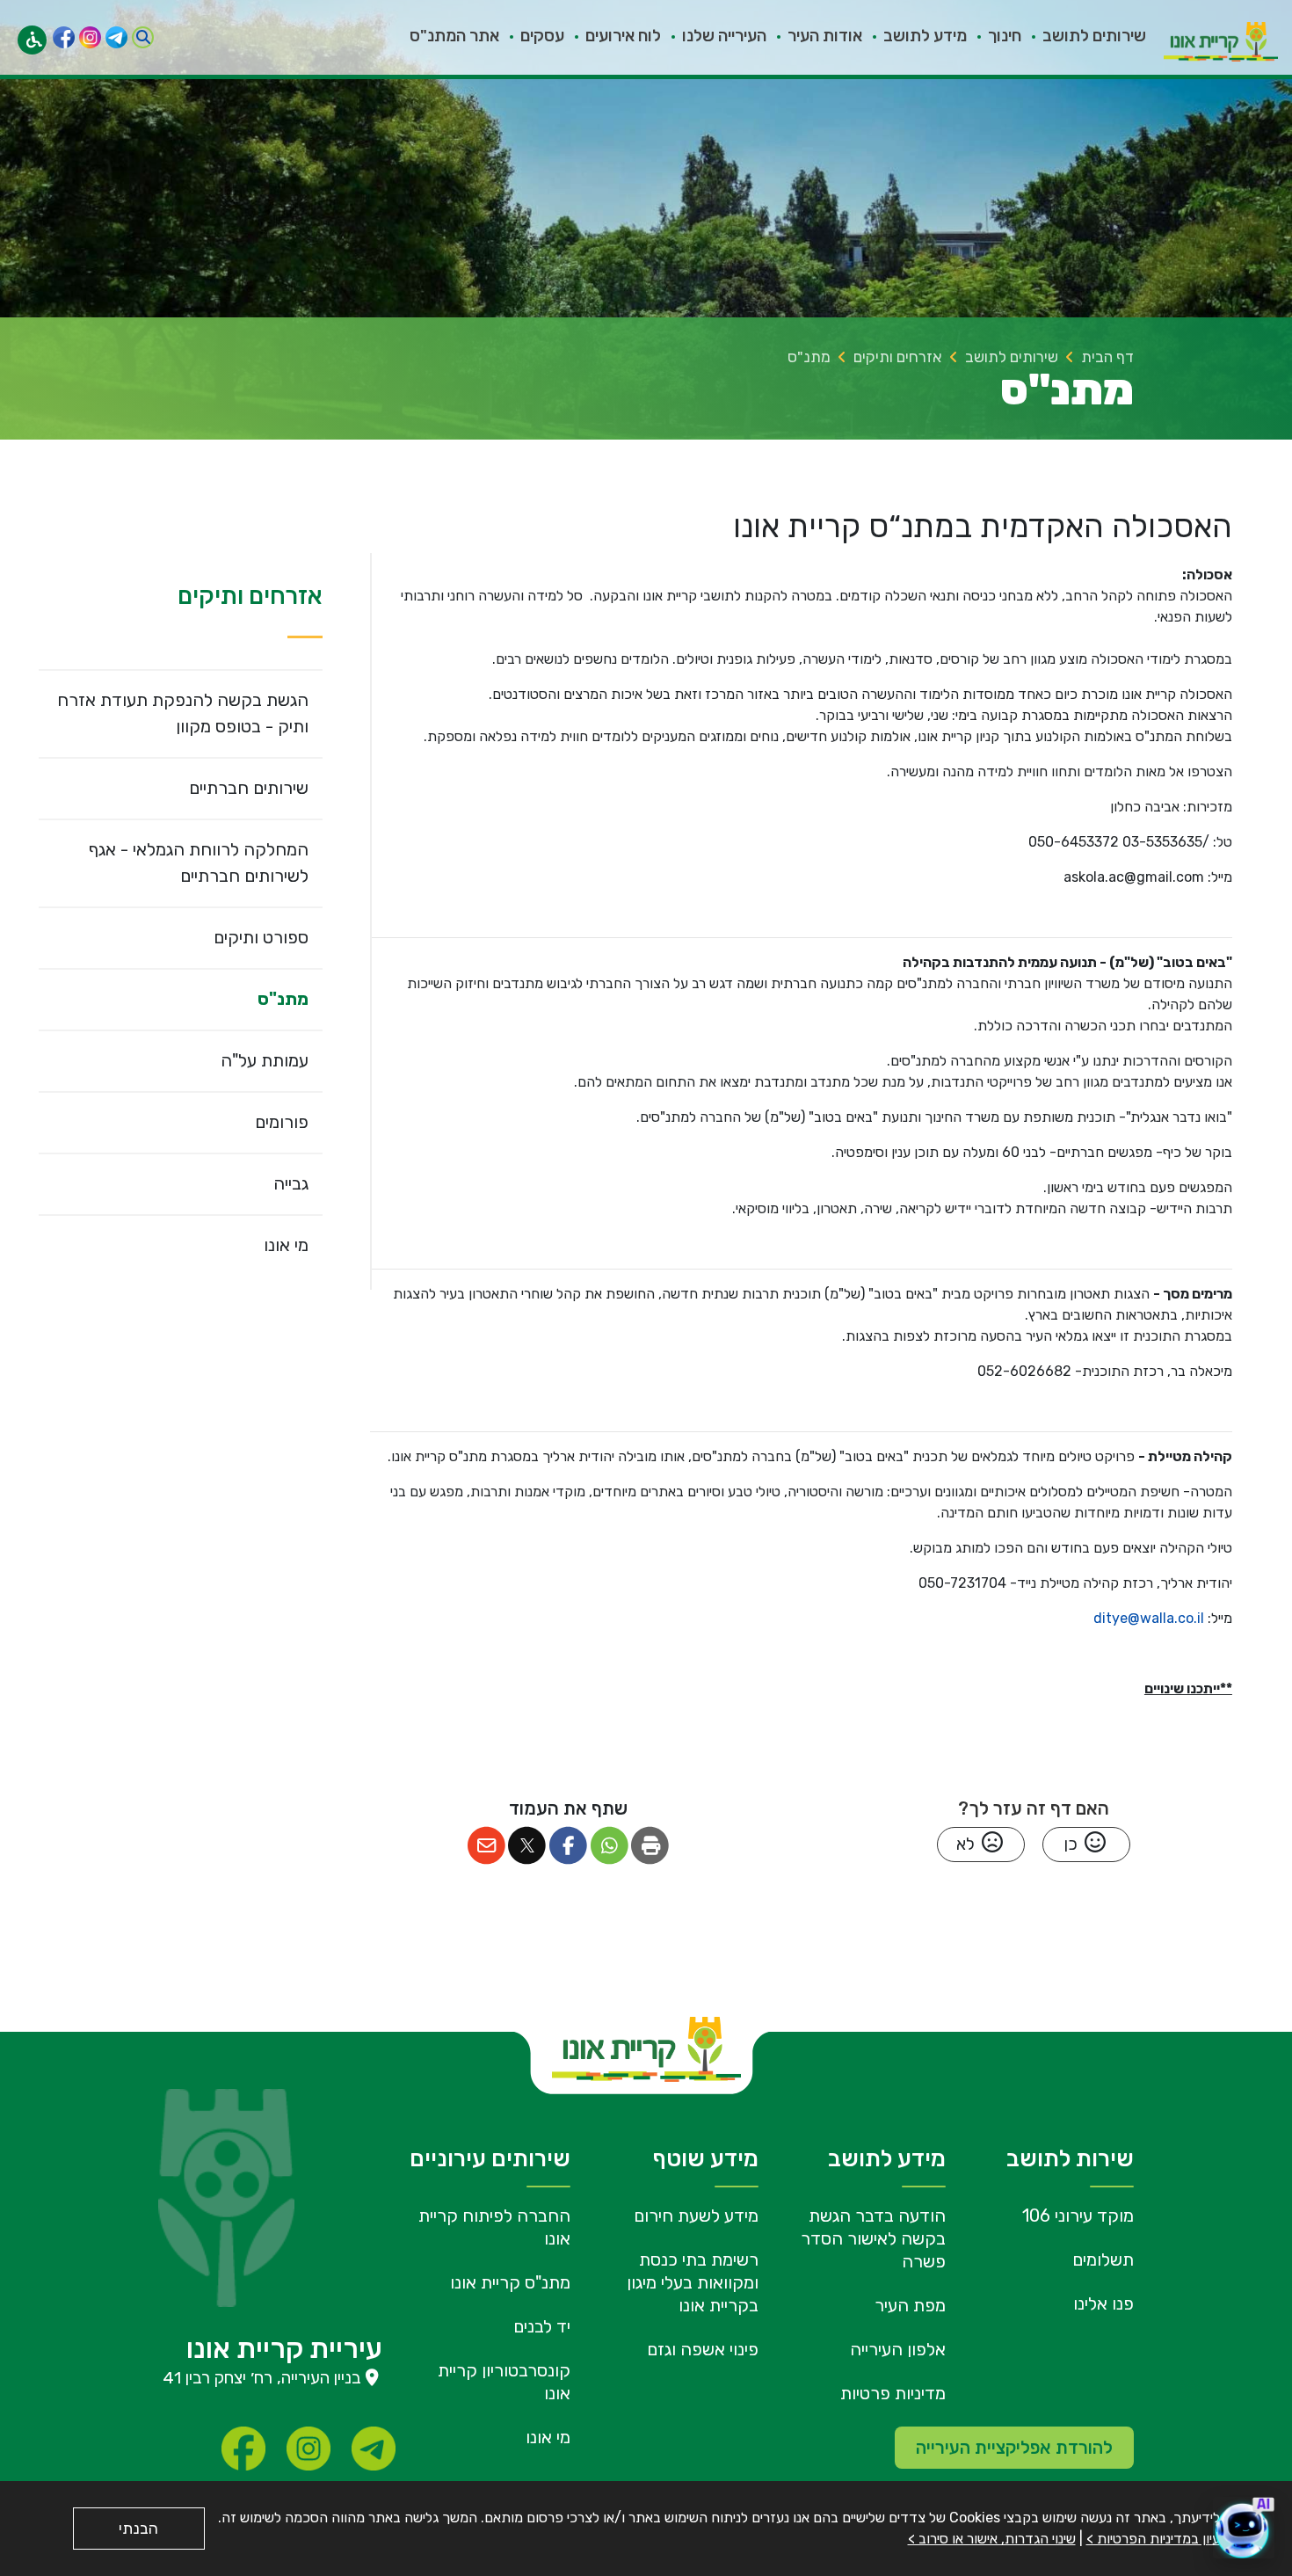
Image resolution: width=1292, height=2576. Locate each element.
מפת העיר (910, 2305)
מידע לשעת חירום (696, 2216)
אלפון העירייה (898, 2349)
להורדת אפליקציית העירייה (1014, 2448)
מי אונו (548, 2437)
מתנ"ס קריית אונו (510, 2282)
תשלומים (1103, 2259)
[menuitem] (1084, 38)
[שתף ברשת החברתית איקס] (528, 1846)
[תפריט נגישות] (32, 40)
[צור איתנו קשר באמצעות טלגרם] (116, 37)
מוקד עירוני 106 (1078, 2216)
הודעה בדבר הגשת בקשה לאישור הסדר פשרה (873, 2238)
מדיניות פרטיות (893, 2393)
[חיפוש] (143, 37)
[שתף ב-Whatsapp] (610, 1846)
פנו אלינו (1103, 2303)
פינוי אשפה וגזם (703, 2349)
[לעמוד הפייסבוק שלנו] (64, 37)
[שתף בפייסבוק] (568, 1846)
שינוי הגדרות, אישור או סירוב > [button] (992, 2539)
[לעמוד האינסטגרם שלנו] (90, 37)
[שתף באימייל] (486, 1846)
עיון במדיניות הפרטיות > (1153, 2539)
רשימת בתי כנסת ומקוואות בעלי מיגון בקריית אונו (693, 2282)
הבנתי (138, 2529)
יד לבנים (542, 2326)
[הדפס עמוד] (651, 1846)
